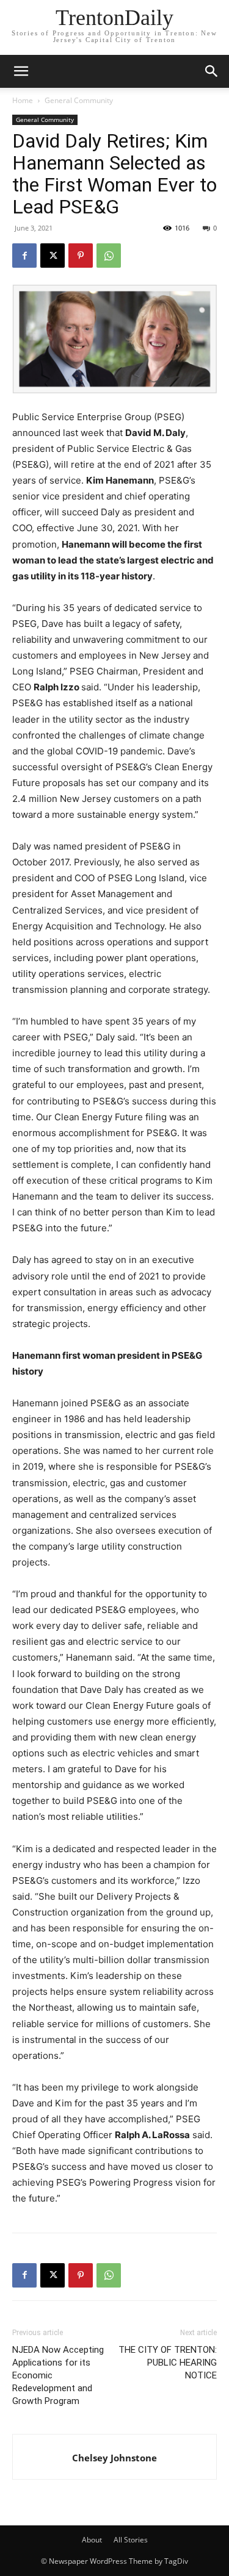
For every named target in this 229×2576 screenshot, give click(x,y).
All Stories (131, 2540)
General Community (79, 100)
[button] (212, 71)
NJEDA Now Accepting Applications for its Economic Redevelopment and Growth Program (58, 2375)
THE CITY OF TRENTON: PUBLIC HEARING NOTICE (168, 2363)
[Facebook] (24, 256)
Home (23, 100)
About (92, 2540)
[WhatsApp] (109, 256)
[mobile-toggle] (21, 71)
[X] (53, 256)
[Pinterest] (81, 256)
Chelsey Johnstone (114, 2458)
